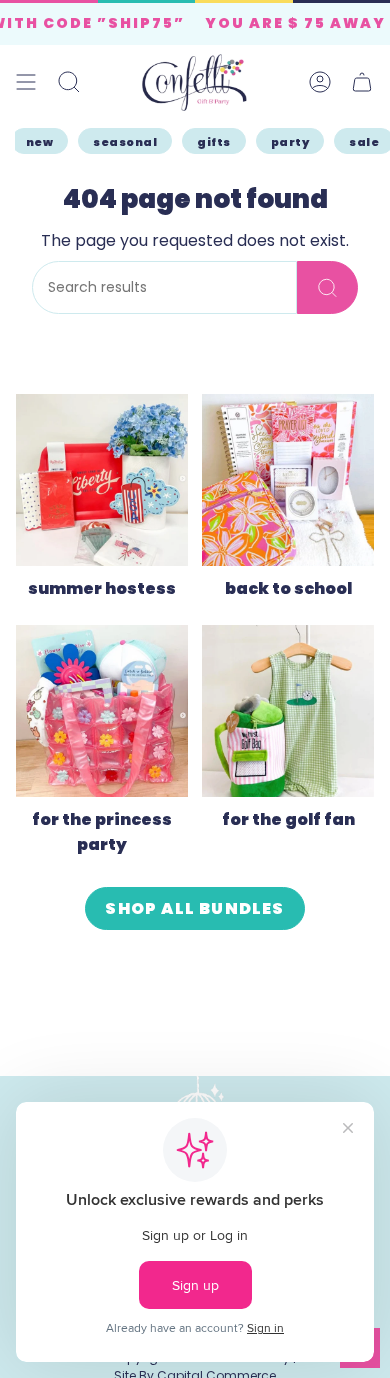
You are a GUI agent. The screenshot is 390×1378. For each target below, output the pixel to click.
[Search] (327, 287)
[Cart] (362, 82)
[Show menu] (26, 82)
